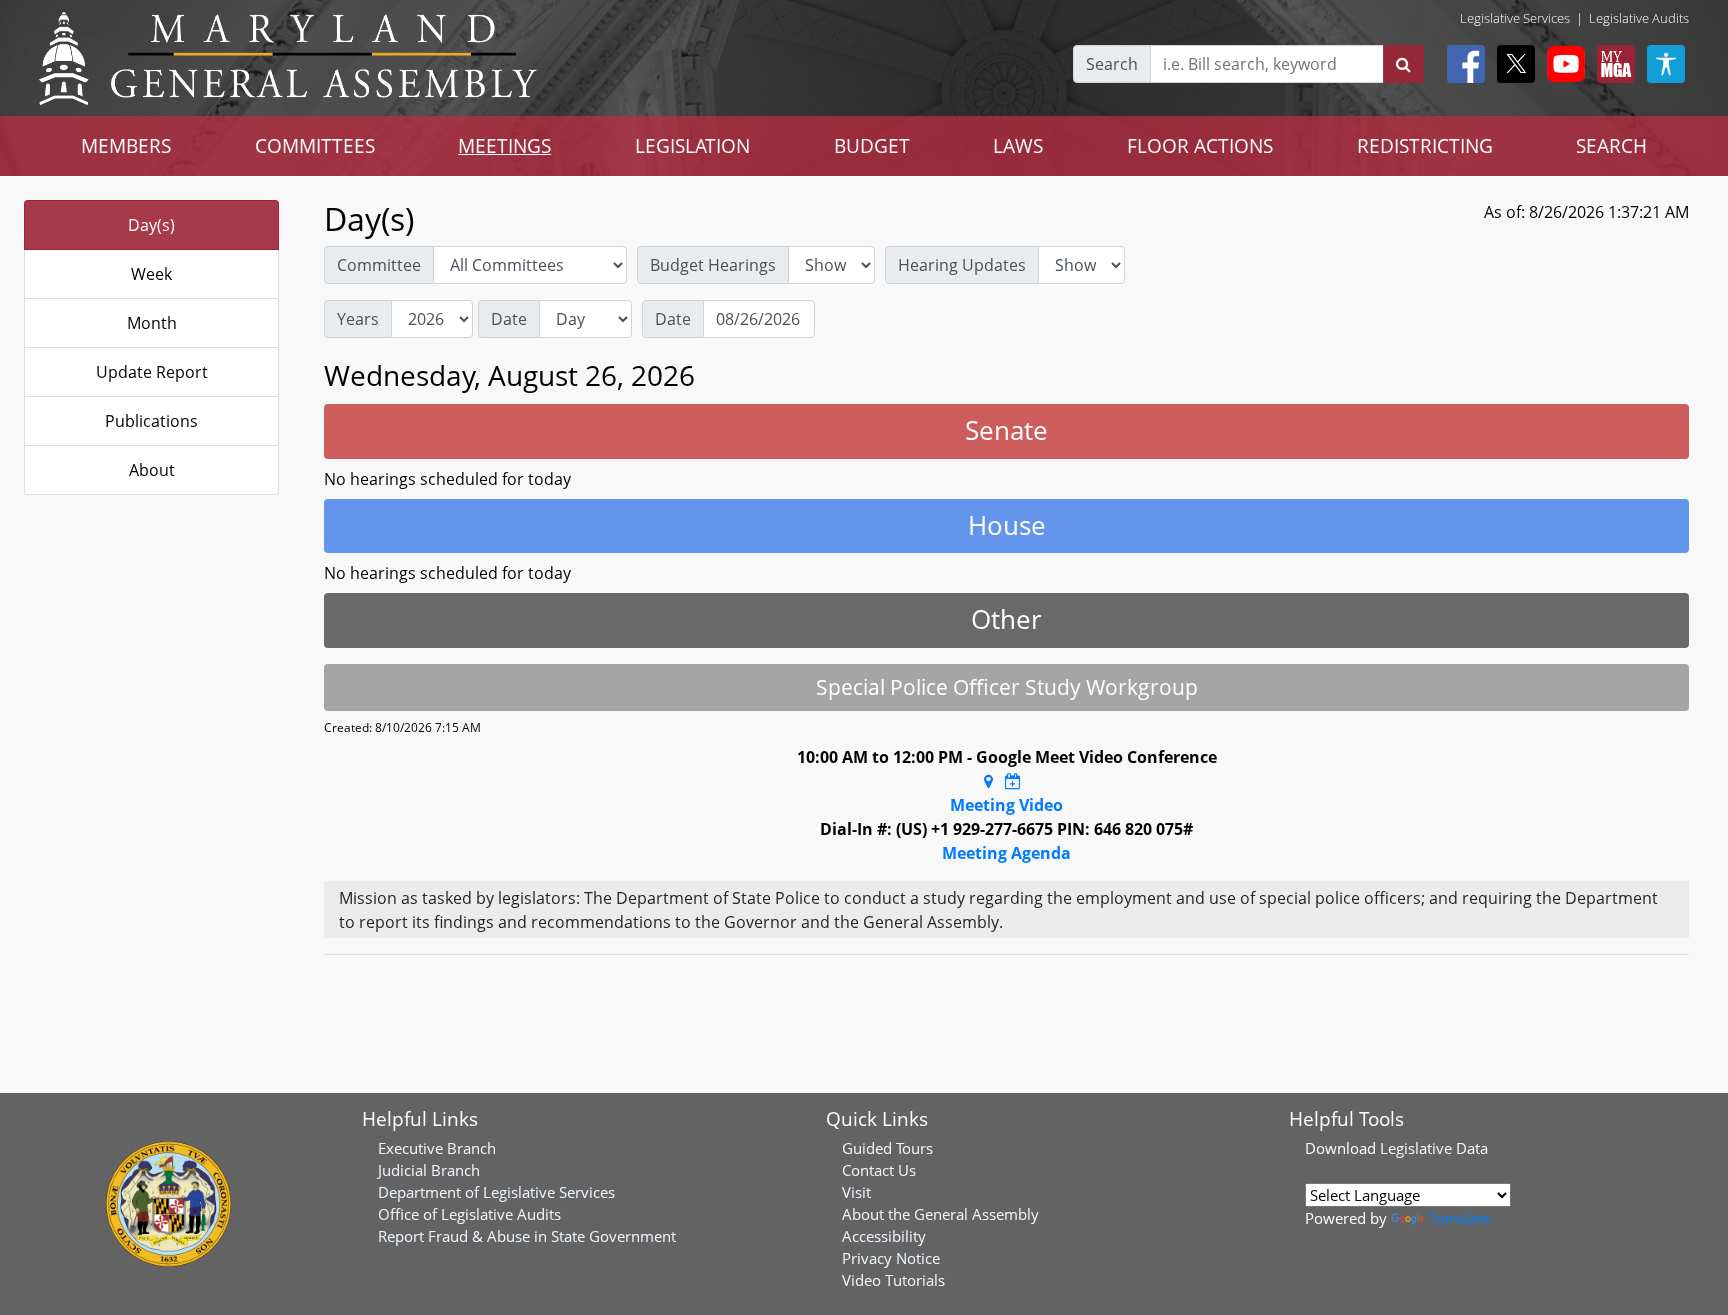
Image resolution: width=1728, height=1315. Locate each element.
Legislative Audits (1639, 18)
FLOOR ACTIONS (1200, 145)
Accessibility (884, 1236)
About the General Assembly (940, 1214)
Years (358, 319)
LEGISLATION (692, 145)
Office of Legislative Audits (469, 1214)
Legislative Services (1515, 18)
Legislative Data (1434, 1148)
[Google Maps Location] (988, 781)
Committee (379, 265)
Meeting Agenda (1006, 853)
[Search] (1403, 64)
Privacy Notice (891, 1258)
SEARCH (1611, 145)
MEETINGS (504, 145)
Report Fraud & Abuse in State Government (527, 1236)
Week (151, 274)
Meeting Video (1006, 805)
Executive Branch (437, 1148)
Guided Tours (887, 1148)
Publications (151, 421)
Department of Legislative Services (496, 1192)
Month (152, 323)
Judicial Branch (429, 1170)
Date (509, 319)
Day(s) (151, 225)
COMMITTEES (315, 145)
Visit (856, 1192)
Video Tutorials (893, 1280)
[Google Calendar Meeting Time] (1013, 781)
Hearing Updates (962, 265)
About (152, 470)
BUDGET (872, 145)
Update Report (152, 372)
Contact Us (879, 1170)
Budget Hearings (713, 265)
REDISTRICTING (1425, 145)
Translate (1459, 1218)
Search (1112, 64)
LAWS (1018, 145)
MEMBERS (126, 145)
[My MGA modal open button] (1612, 64)
